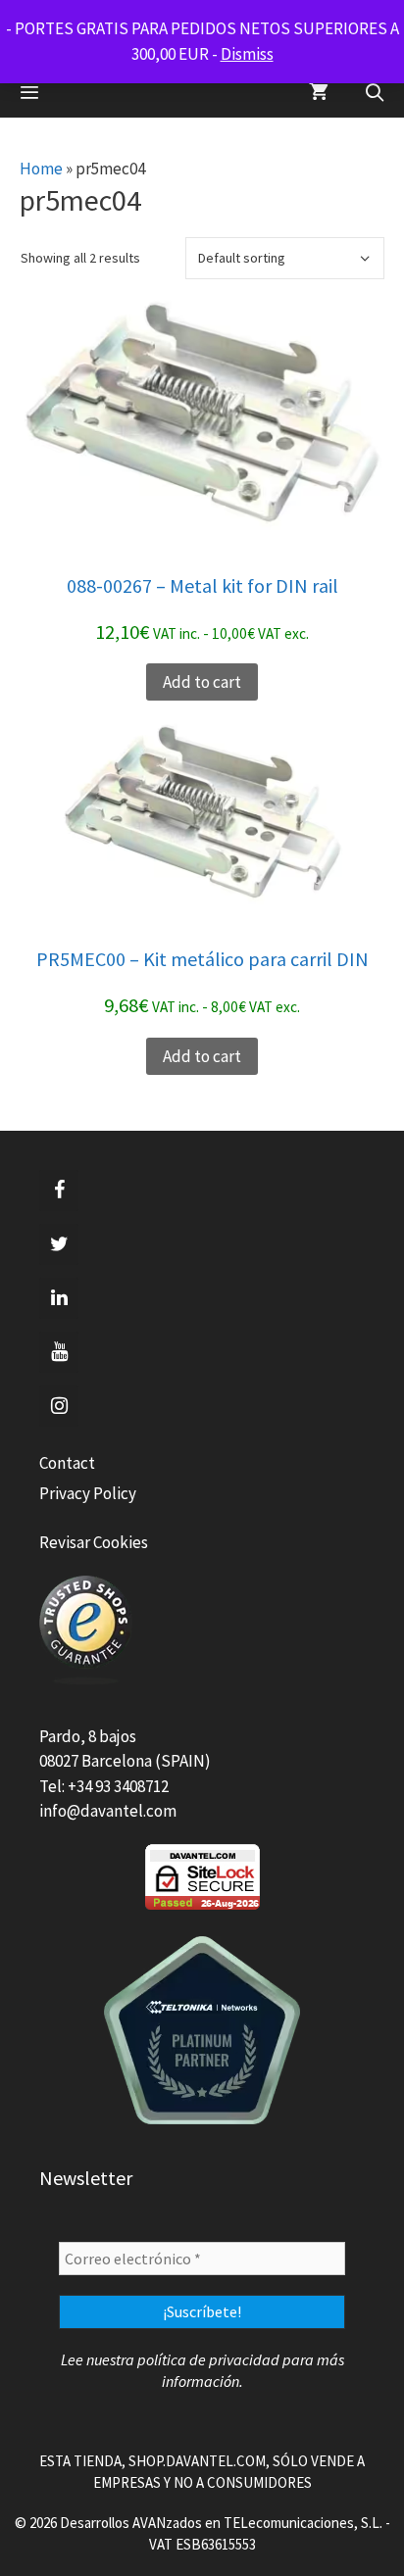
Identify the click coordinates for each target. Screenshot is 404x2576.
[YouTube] (59, 1352)
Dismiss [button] (247, 54)
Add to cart (202, 682)
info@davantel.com (108, 1811)
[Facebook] (59, 1191)
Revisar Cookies (94, 1542)
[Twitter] (59, 1244)
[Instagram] (59, 1406)
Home (41, 169)
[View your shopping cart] (319, 93)
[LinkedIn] (59, 1298)
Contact (67, 1463)
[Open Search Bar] (375, 93)
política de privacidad (208, 2359)
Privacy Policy (88, 1493)
